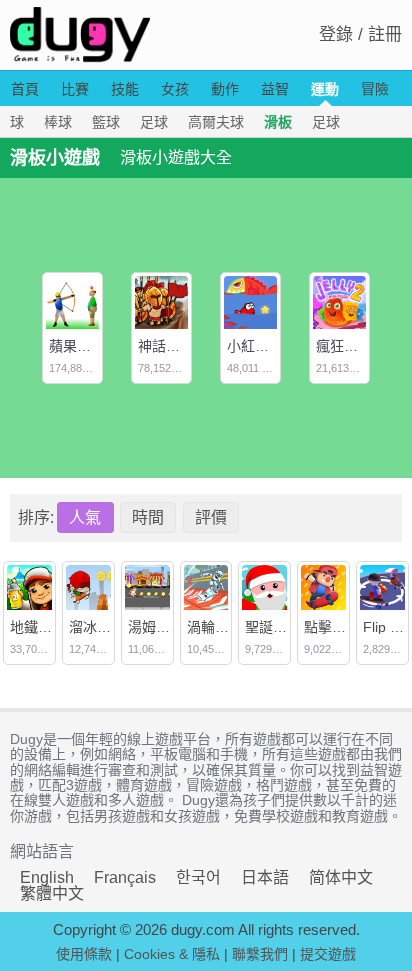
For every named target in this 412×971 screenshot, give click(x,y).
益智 (275, 89)
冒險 (375, 89)
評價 (211, 517)
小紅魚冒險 (262, 346)
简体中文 (341, 877)
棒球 (58, 122)
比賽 (75, 89)
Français (125, 877)
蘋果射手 (77, 346)
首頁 (25, 89)
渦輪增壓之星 (229, 627)
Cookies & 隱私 (172, 954)
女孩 (175, 89)
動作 (225, 89)
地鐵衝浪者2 (49, 627)
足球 (154, 122)
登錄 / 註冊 (360, 34)
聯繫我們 (260, 954)
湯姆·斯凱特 (165, 627)
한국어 (198, 877)
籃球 (106, 122)
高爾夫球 (216, 122)
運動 (325, 89)
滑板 (278, 122)
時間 (148, 517)
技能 (125, 89)
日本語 (265, 877)
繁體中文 (52, 893)
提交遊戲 (328, 954)
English (47, 877)
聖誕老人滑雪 (287, 627)
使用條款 (84, 954)
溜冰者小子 (104, 627)
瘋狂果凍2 (348, 346)
